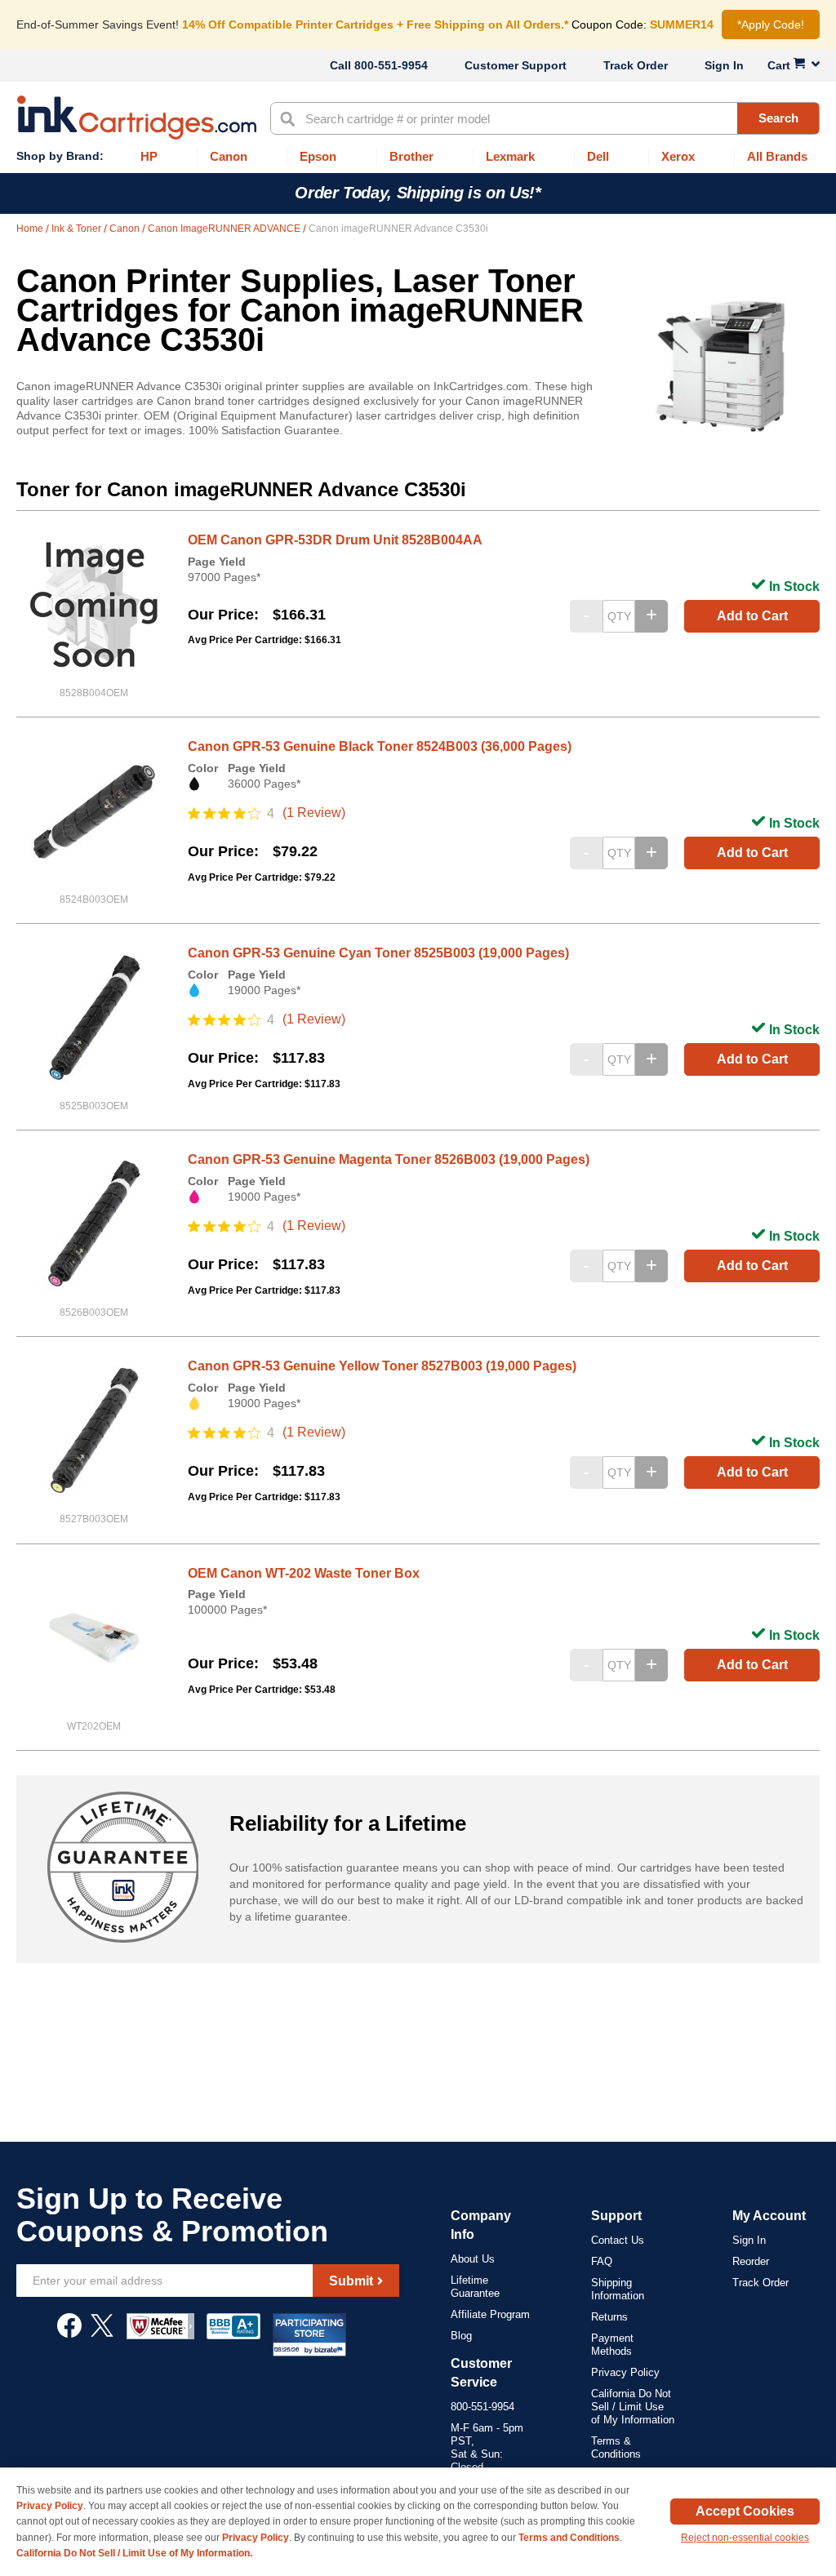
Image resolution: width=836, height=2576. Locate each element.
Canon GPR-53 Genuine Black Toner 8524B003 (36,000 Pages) (380, 746)
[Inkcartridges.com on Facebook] (69, 2334)
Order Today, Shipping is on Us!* (418, 193)
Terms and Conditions (569, 2538)
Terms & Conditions (616, 2447)
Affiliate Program (490, 2314)
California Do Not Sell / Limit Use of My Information (633, 2407)
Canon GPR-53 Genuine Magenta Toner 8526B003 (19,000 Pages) (389, 1159)
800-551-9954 (391, 65)
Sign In (724, 65)
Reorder (751, 2261)
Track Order (636, 65)
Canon (126, 229)
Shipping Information (618, 2289)
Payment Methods (612, 2345)
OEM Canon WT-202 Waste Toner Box (304, 1573)
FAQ (602, 2261)
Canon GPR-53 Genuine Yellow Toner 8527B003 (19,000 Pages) (382, 1366)
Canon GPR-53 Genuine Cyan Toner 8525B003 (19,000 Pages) (378, 953)
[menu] (418, 157)
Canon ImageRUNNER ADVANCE (225, 229)
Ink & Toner (78, 229)
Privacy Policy (625, 2372)
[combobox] (545, 118)
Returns (609, 2317)
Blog (461, 2336)
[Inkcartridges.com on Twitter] (102, 2334)
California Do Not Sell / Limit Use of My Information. (134, 2553)
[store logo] (137, 118)
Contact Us (618, 2240)
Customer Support (516, 65)
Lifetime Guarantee (475, 2287)
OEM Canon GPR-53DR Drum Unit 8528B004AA (335, 540)
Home (31, 229)
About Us (473, 2259)
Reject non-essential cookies (745, 2538)
